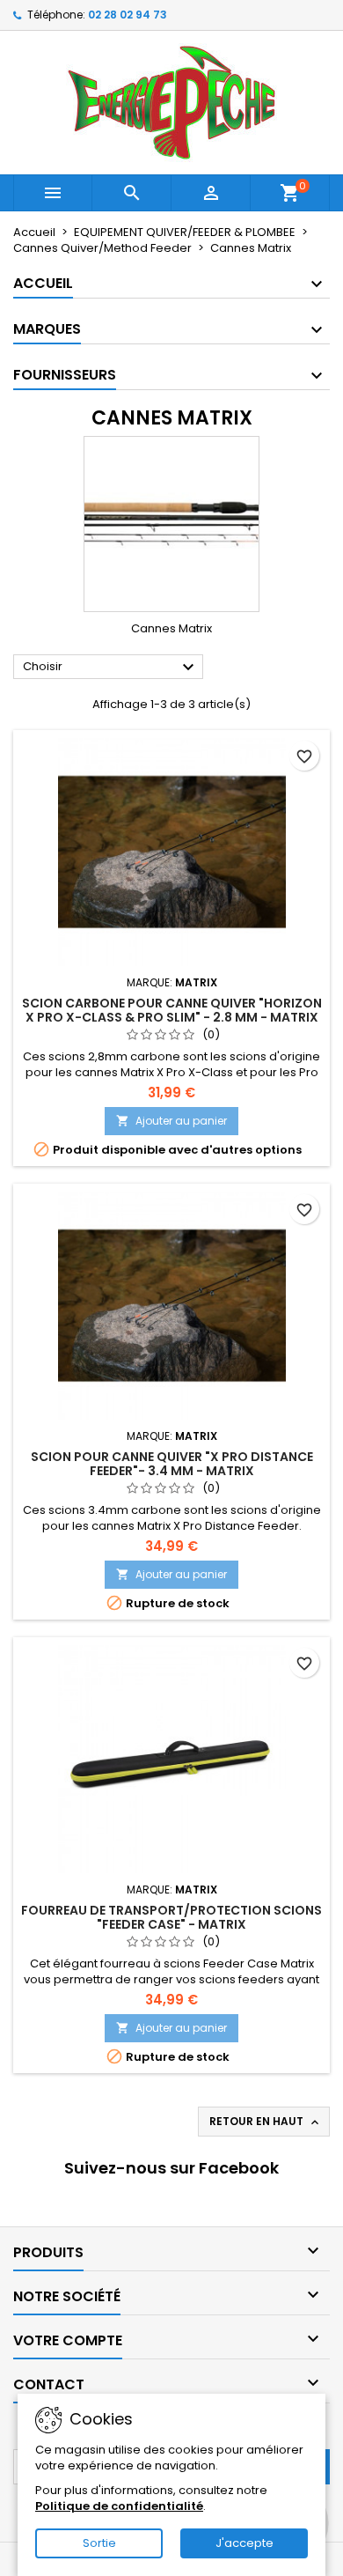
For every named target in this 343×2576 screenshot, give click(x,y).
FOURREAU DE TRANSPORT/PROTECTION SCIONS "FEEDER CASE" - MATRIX (171, 1917)
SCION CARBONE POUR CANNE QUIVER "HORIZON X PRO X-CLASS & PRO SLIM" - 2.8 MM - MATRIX (172, 1010)
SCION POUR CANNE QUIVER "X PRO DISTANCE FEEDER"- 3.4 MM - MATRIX (172, 1464)
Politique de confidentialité (119, 2506)
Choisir (111, 668)
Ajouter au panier (171, 1121)
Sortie (99, 2543)
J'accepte (244, 2543)
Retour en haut (266, 2122)
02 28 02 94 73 (128, 15)
